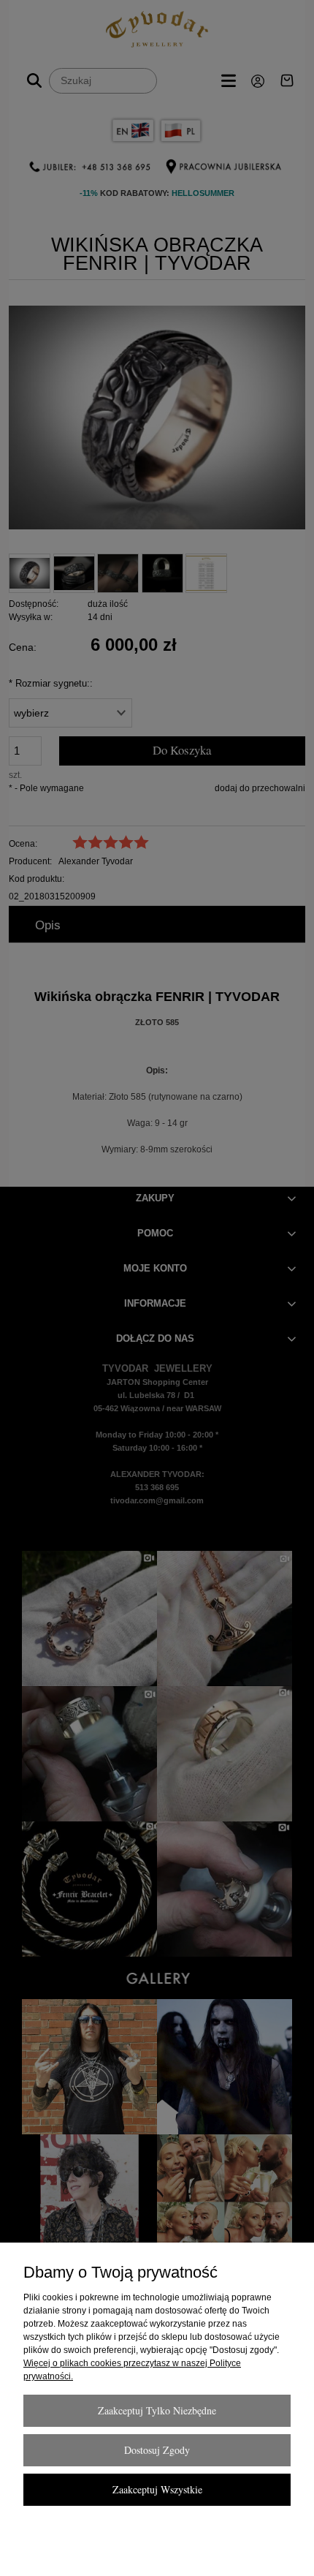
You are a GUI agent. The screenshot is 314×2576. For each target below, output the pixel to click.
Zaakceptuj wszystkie (157, 2489)
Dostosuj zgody (157, 2450)
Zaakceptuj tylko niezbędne (157, 2410)
